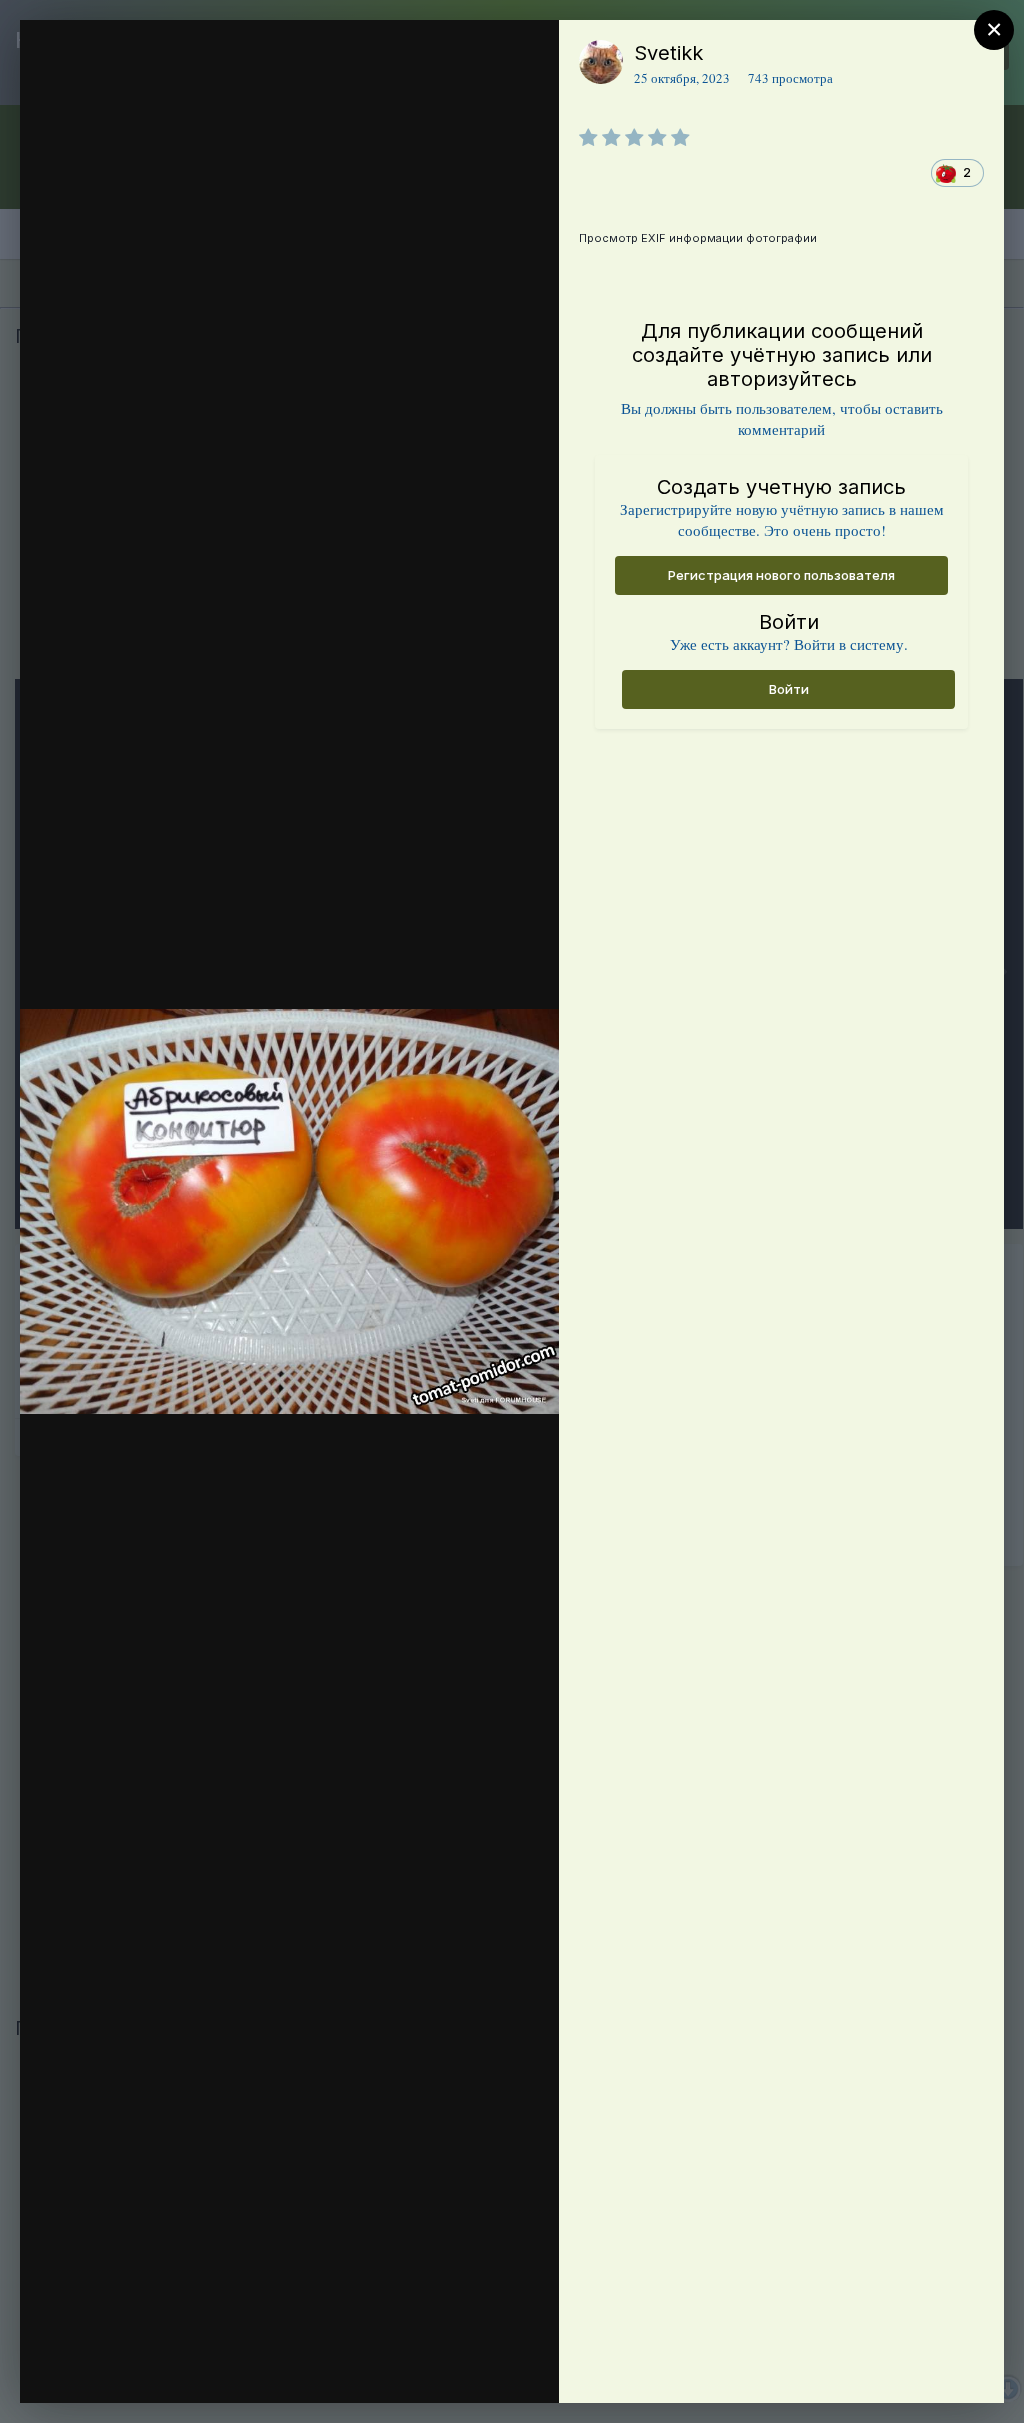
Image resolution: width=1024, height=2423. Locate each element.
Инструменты (471, 2367)
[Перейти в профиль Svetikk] (601, 62)
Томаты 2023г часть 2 (194, 136)
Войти (789, 689)
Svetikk (668, 53)
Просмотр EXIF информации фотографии (698, 238)
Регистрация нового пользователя (781, 575)
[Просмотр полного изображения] (524, 56)
